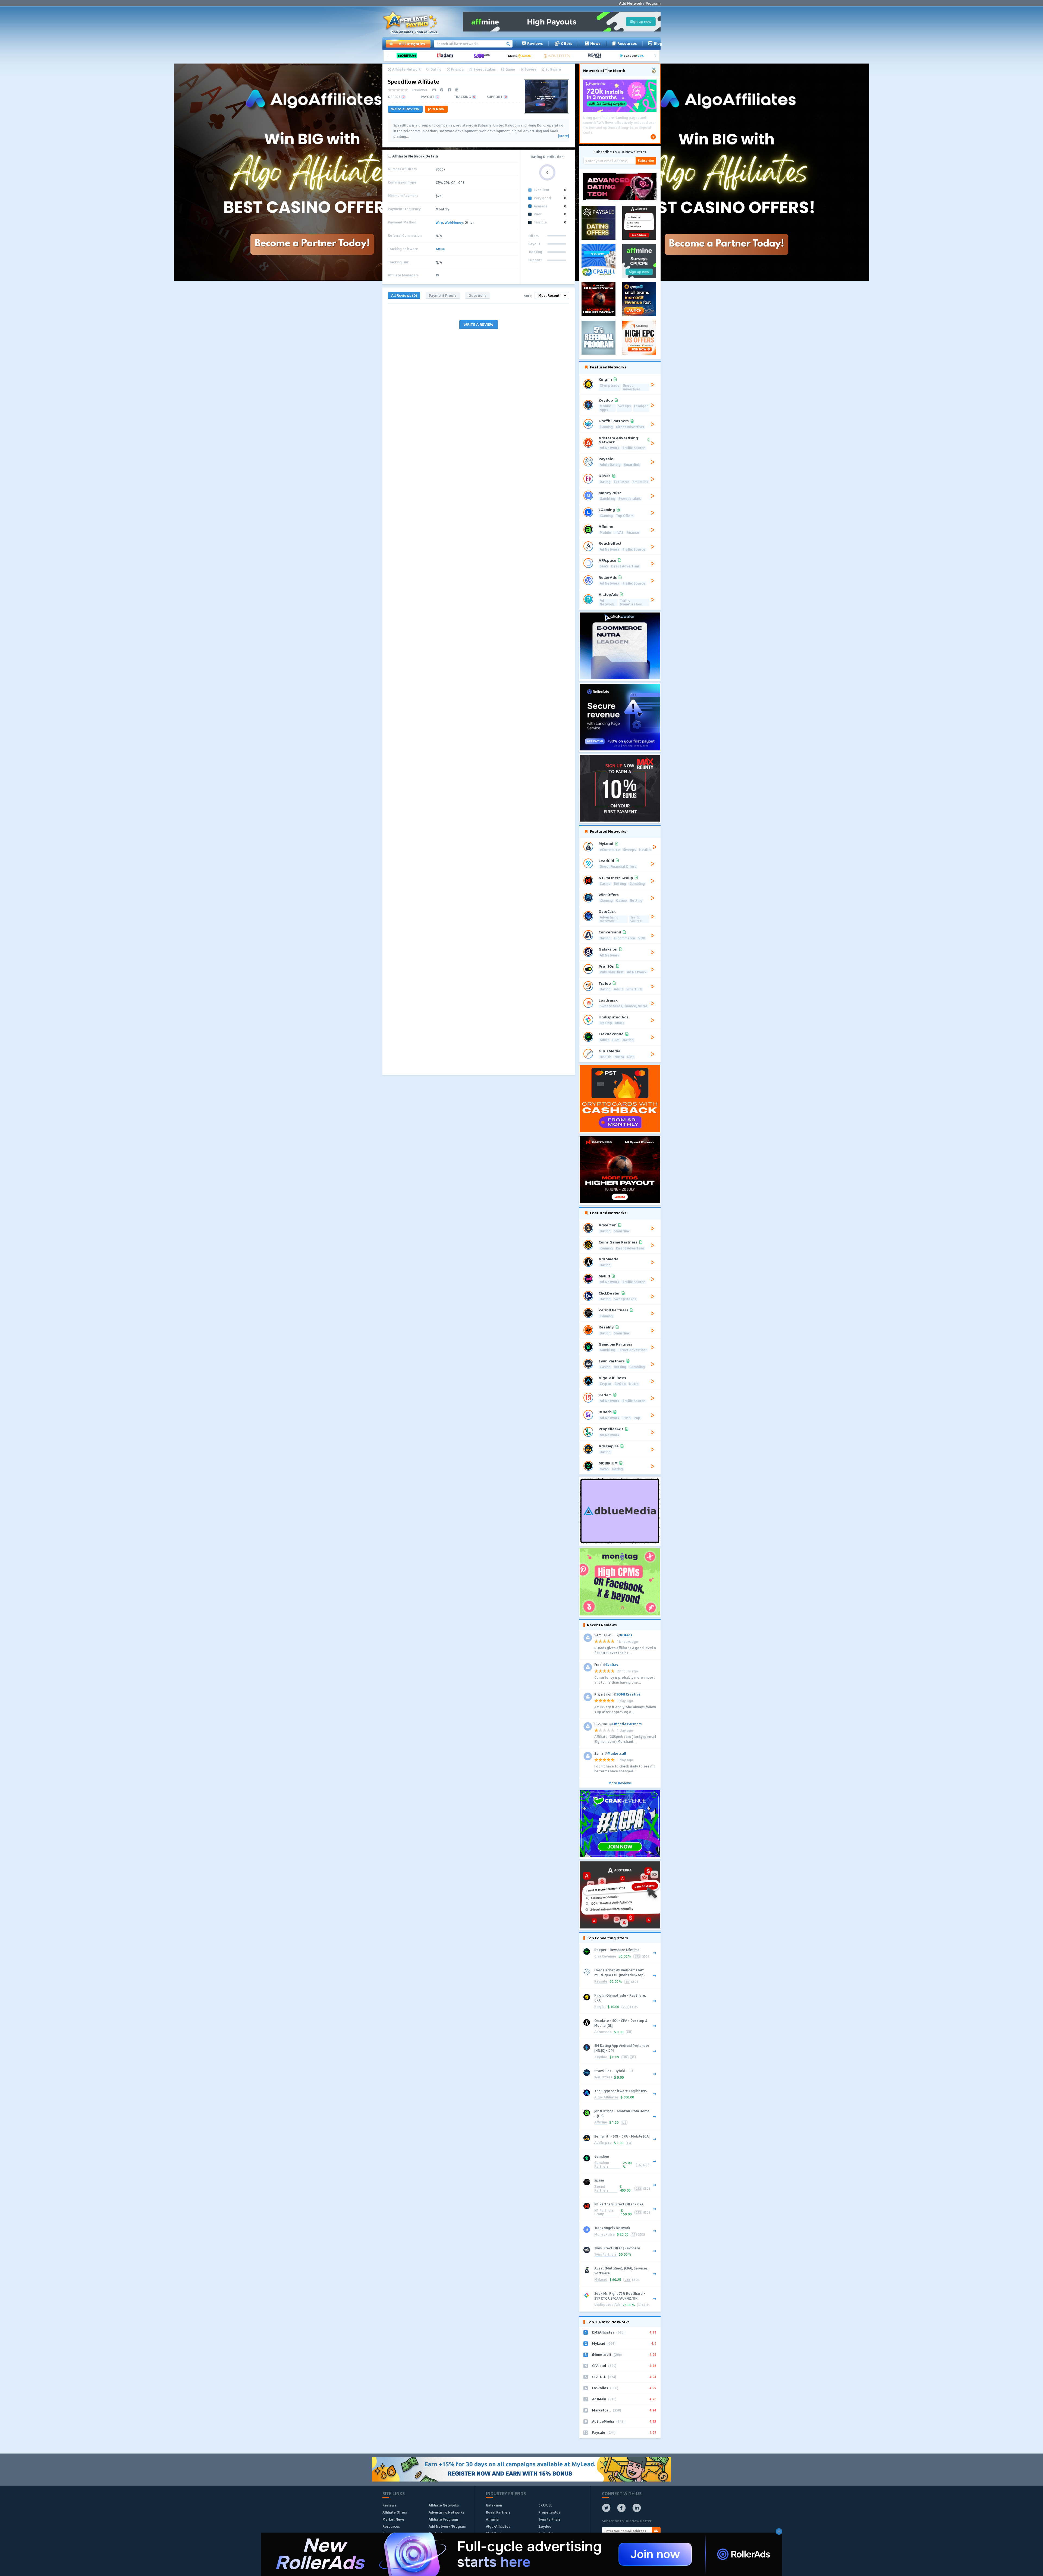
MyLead (601, 2280)
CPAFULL (545, 2505)
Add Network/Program (447, 2526)
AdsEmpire (603, 2143)
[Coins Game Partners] (521, 56)
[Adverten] (559, 56)
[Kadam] (446, 56)
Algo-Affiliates (606, 2097)
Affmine (601, 2122)
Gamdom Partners (602, 2165)
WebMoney (454, 222)
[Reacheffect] (596, 56)
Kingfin (600, 2007)
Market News (393, 2519)
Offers (567, 43)
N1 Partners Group (604, 2213)
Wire (439, 222)
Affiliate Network (406, 70)
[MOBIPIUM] (409, 56)
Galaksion (494, 2505)
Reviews (535, 43)
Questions (477, 295)
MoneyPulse (604, 2235)
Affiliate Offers (395, 2512)
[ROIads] (484, 56)
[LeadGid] (634, 56)
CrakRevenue (605, 1957)
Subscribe (646, 160)
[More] (563, 136)
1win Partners (605, 2255)
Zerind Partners (601, 2189)
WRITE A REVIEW (479, 324)
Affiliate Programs (444, 2519)
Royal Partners (498, 2512)
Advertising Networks (446, 2512)
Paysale (601, 1982)
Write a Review (405, 109)
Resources (627, 43)
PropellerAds (549, 2512)
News (595, 43)
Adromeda (603, 2032)
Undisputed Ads (607, 2305)
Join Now (436, 109)
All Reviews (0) (404, 295)
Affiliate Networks (444, 2505)
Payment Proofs (443, 295)
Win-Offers (603, 2077)
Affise (440, 249)
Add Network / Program (640, 3)
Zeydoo (601, 2057)
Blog (658, 43)
